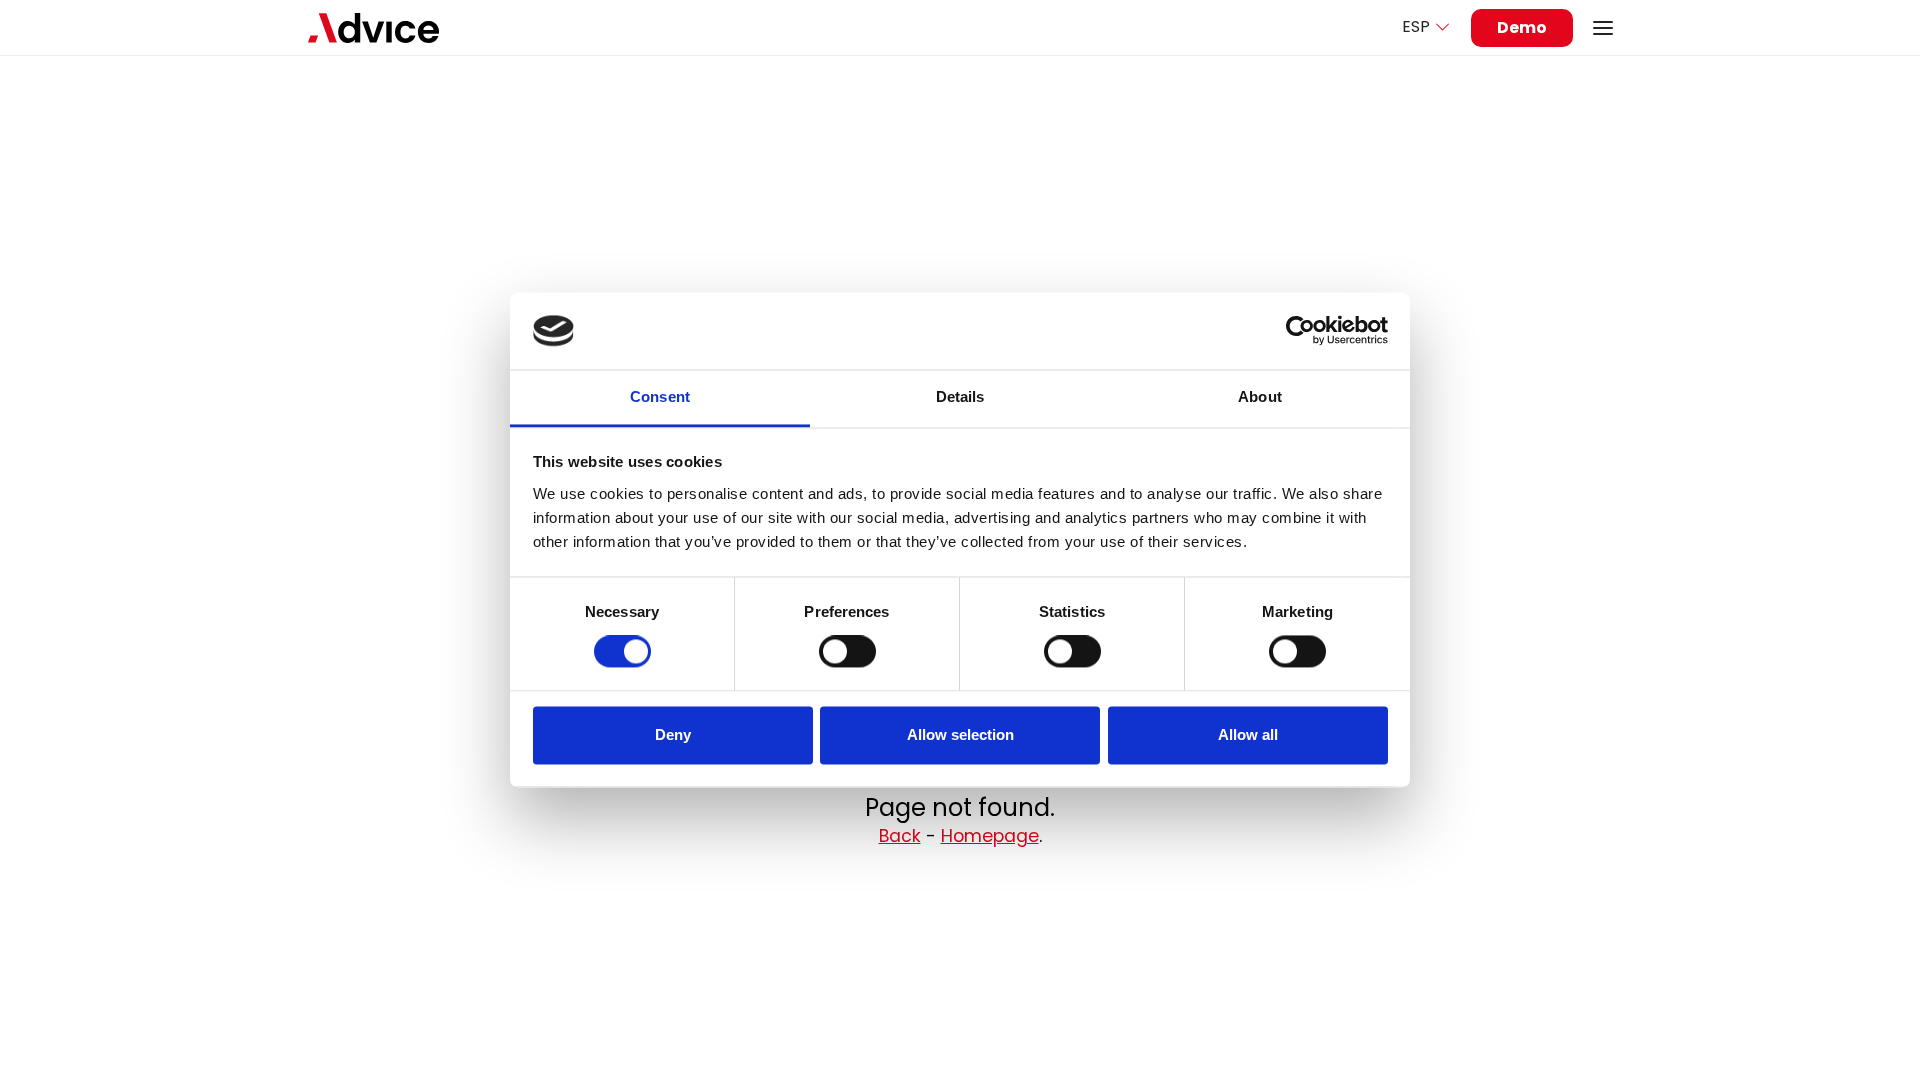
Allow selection (960, 734)
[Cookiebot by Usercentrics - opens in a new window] (1300, 331)
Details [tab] (960, 396)
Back (900, 836)
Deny (673, 734)
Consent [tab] (660, 396)
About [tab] (1260, 396)
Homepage (990, 836)
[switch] (847, 652)
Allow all (1248, 734)
